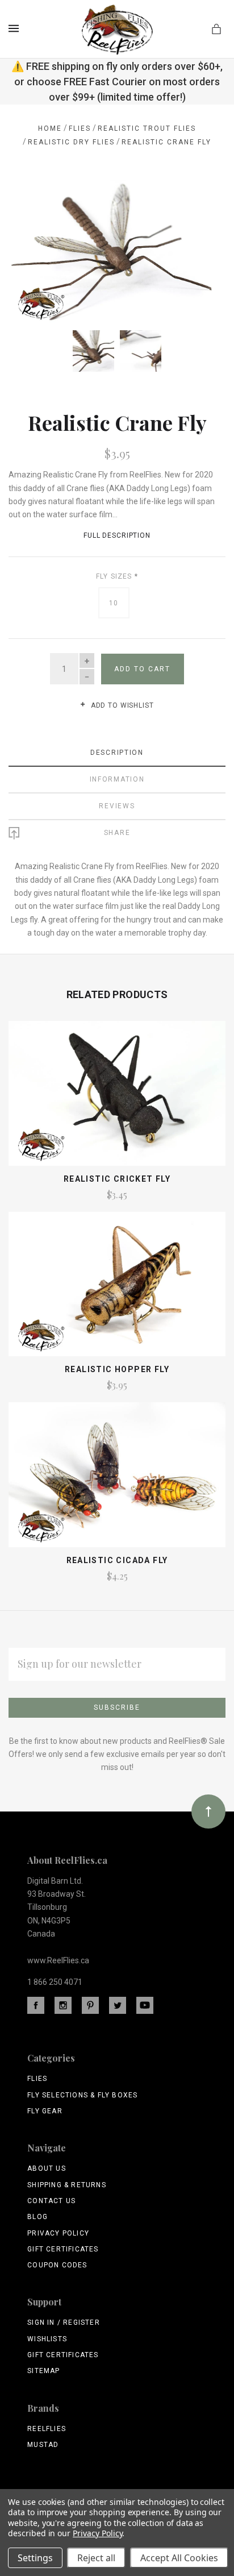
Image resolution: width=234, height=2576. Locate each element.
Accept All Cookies (179, 2558)
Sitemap (43, 2371)
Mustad (43, 2445)
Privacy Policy (58, 2233)
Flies (37, 2079)
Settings (35, 2558)
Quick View (117, 1099)
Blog (37, 2217)
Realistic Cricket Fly (117, 1179)
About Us (47, 2168)
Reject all (96, 2558)
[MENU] (16, 28)
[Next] (204, 201)
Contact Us (51, 2201)
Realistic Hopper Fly (117, 1369)
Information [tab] (117, 779)
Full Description (117, 535)
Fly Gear (45, 2111)
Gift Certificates (63, 2249)
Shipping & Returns (67, 2185)
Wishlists (47, 2339)
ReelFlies (47, 2429)
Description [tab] (117, 753)
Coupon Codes (57, 2265)
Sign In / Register (64, 2322)
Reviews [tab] (117, 806)
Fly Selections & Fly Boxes (82, 2095)
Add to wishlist (121, 705)
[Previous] (30, 201)
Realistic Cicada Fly (117, 1560)
